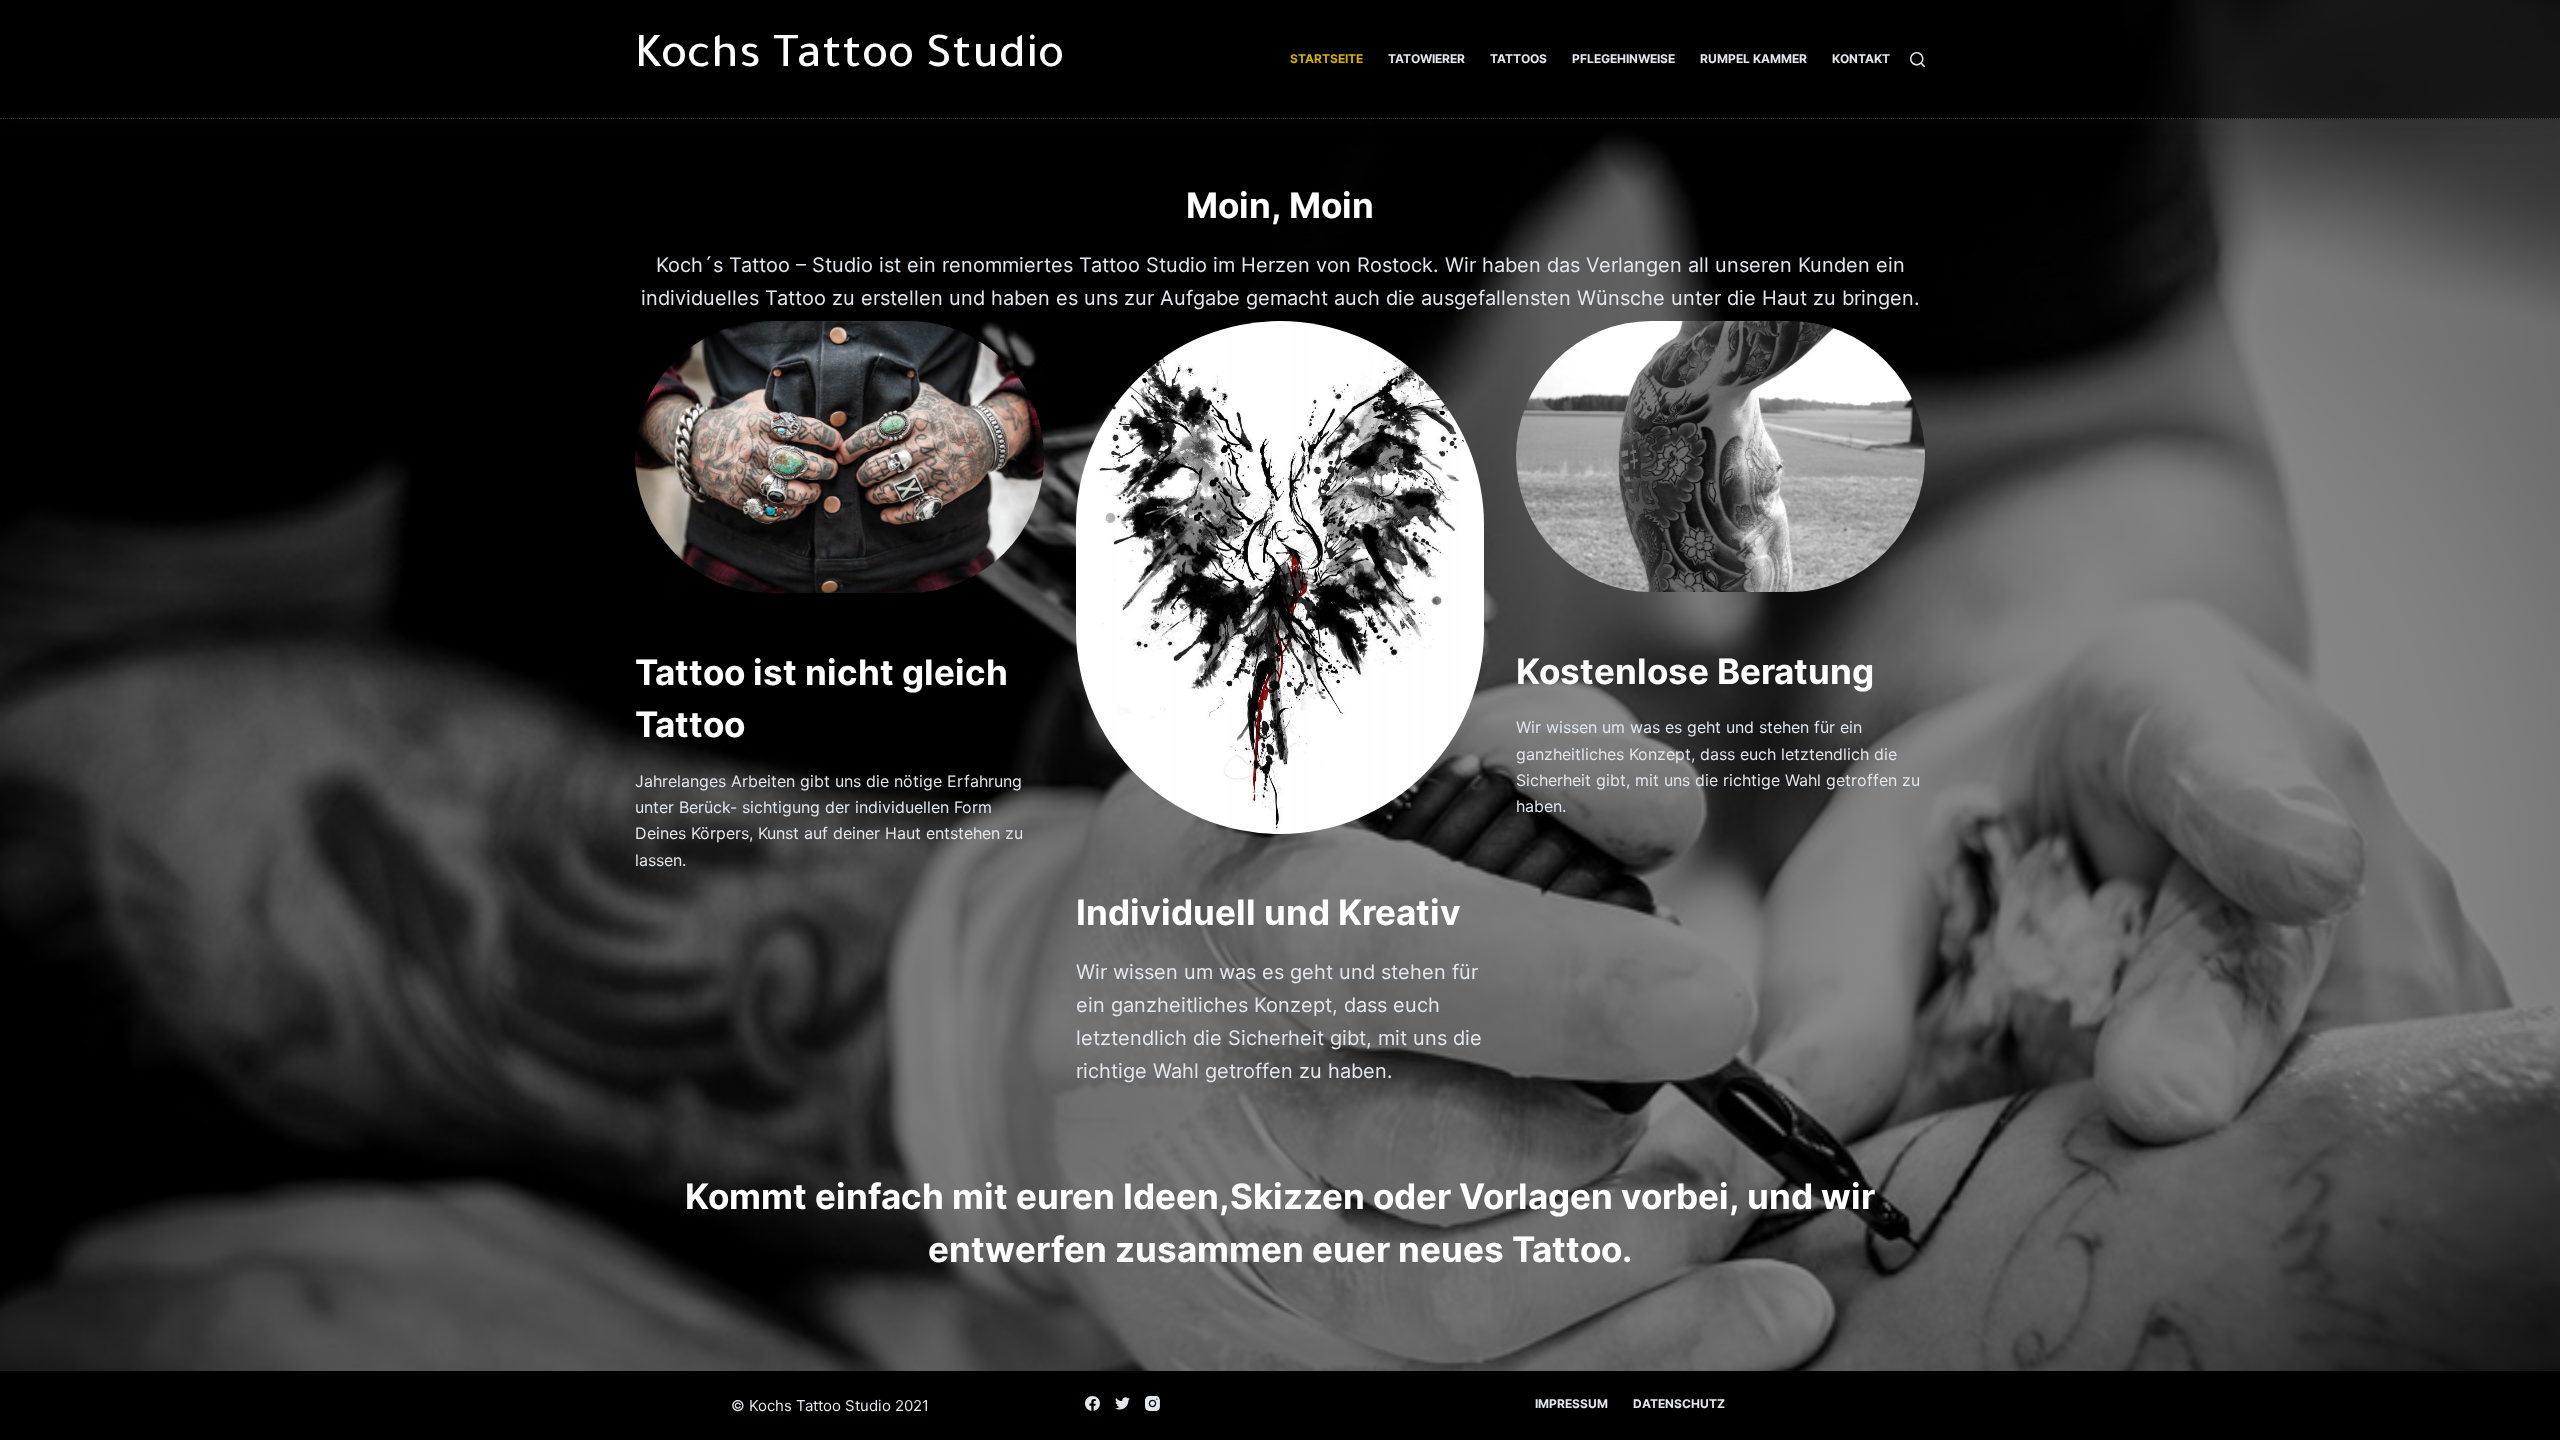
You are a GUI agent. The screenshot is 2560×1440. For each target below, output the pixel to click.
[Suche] (1917, 59)
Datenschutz (1679, 1403)
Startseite (1326, 58)
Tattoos (1518, 58)
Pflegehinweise (1623, 58)
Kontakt (1861, 58)
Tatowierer (1426, 58)
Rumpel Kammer (1753, 58)
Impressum (1571, 1403)
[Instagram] (1152, 1403)
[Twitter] (1122, 1403)
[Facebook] (1092, 1403)
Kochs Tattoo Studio (849, 59)
